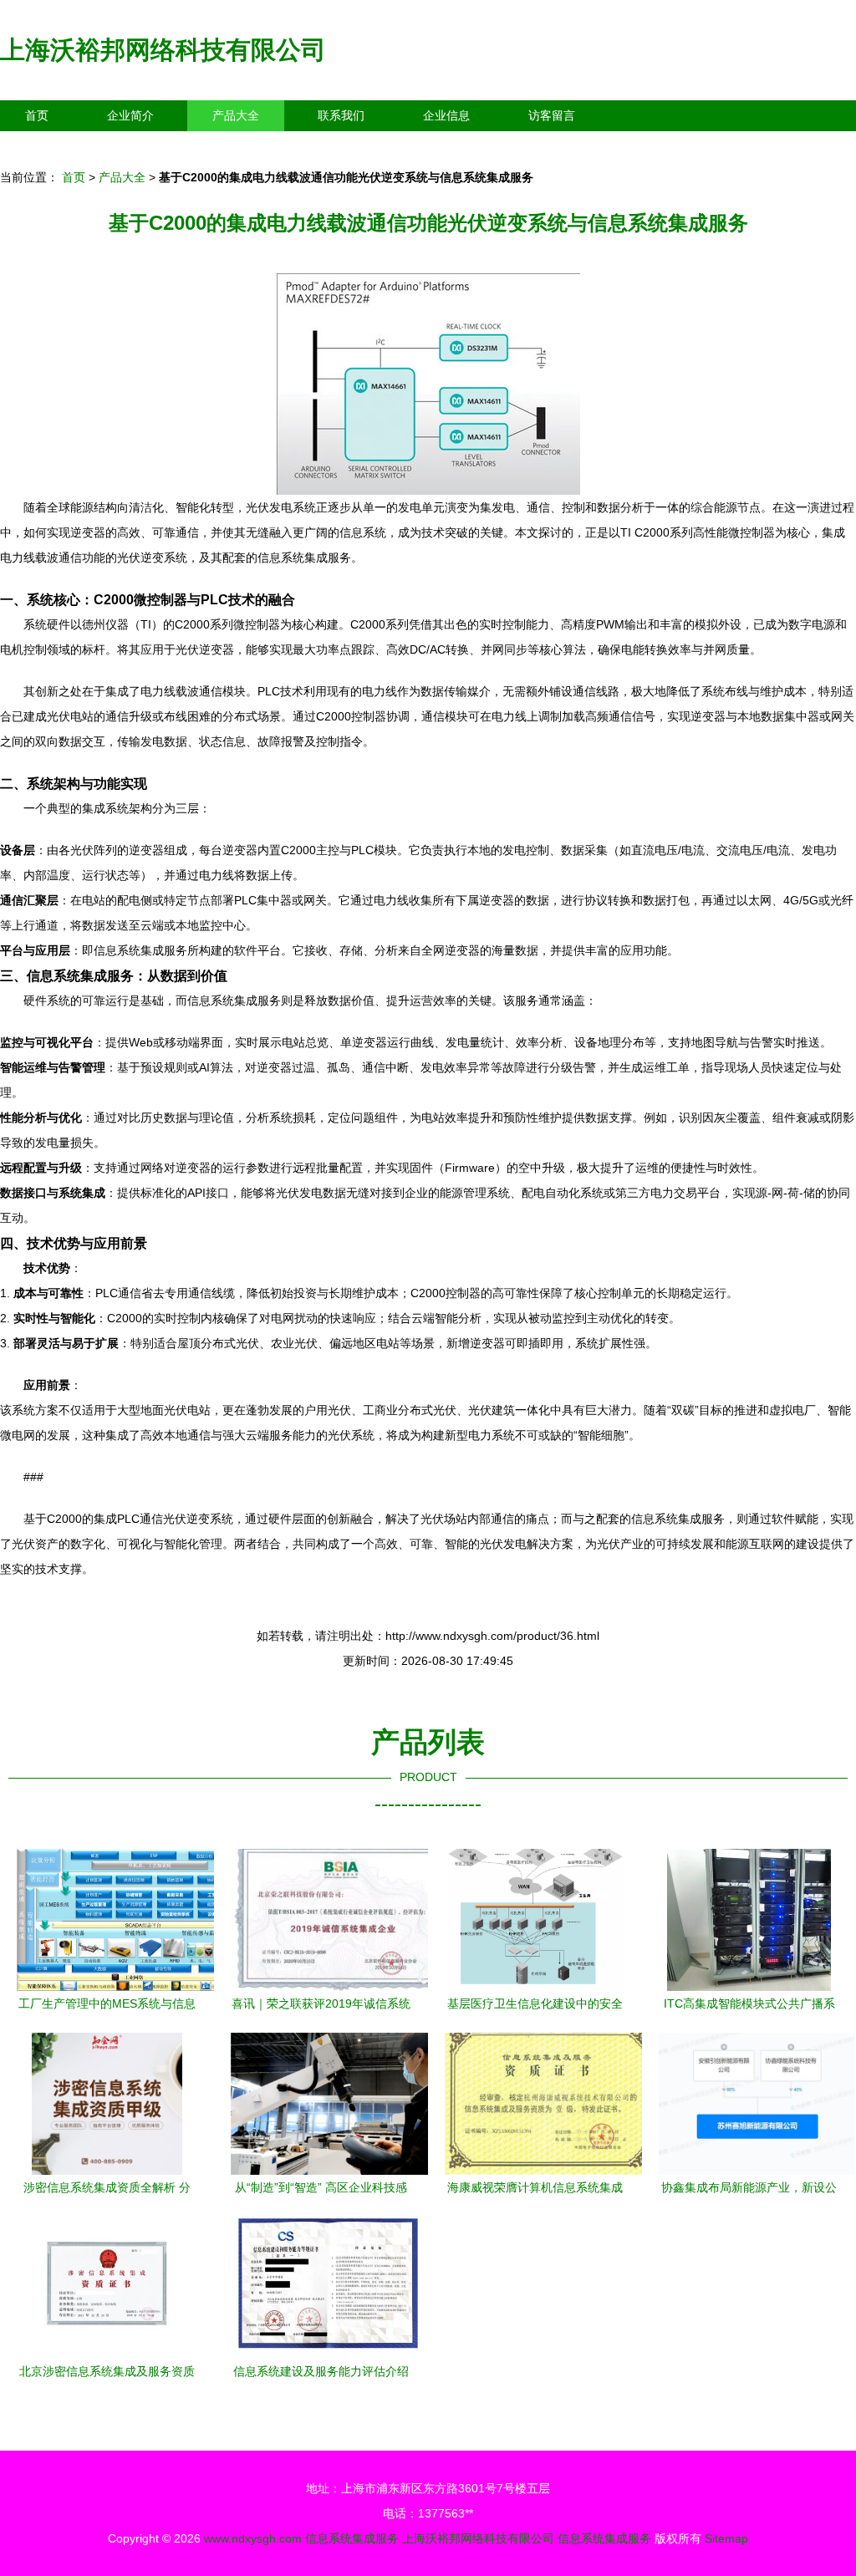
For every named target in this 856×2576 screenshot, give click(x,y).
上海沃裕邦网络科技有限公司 (163, 50)
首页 (37, 115)
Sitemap (726, 2538)
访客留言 (552, 115)
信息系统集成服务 (352, 2538)
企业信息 (446, 115)
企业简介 (130, 115)
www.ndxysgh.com (253, 2538)
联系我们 (341, 115)
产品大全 (236, 115)
